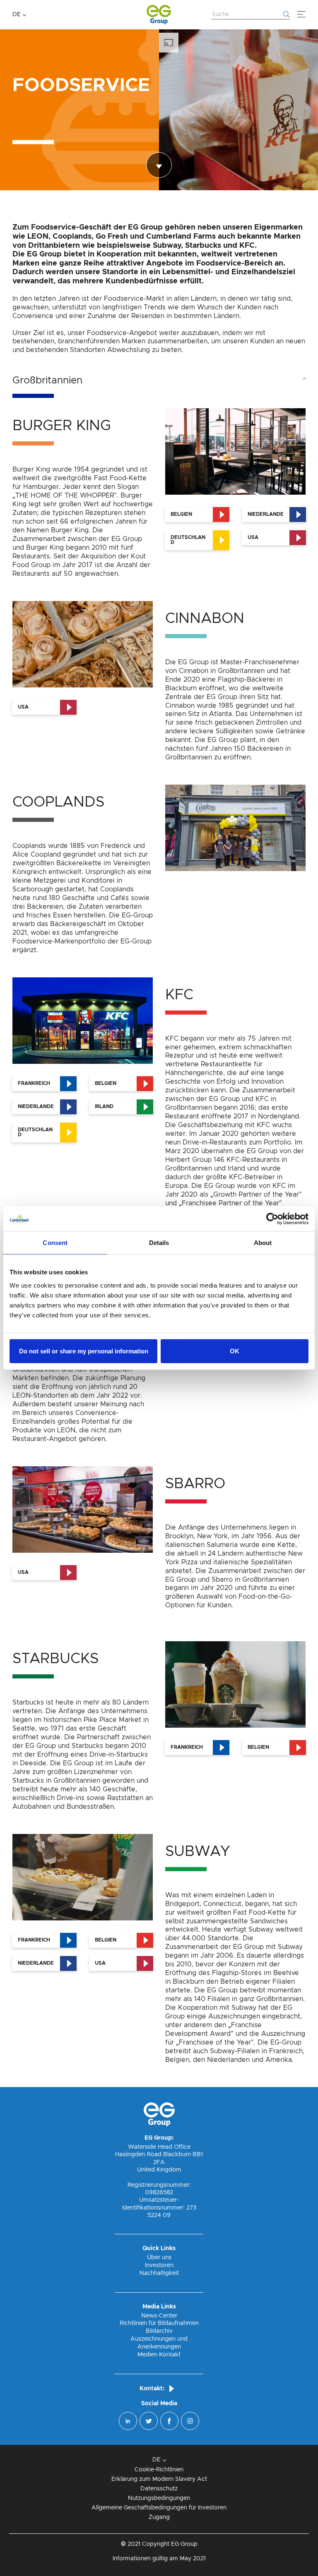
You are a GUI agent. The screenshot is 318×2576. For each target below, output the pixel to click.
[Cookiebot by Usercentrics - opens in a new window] (272, 1219)
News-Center (159, 2316)
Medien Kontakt (159, 2355)
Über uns (159, 2258)
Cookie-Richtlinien (159, 2470)
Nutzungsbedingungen (159, 2498)
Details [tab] (159, 1243)
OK (235, 1351)
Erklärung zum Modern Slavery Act (159, 2479)
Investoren (159, 2265)
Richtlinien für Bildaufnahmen (159, 2323)
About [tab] (263, 1243)
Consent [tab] (55, 1243)
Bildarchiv (159, 2331)
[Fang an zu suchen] (287, 14)
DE (17, 14)
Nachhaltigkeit (159, 2273)
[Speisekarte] (301, 14)
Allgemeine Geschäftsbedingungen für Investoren (159, 2508)
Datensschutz (159, 2489)
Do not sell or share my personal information (84, 1351)
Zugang (159, 2517)
